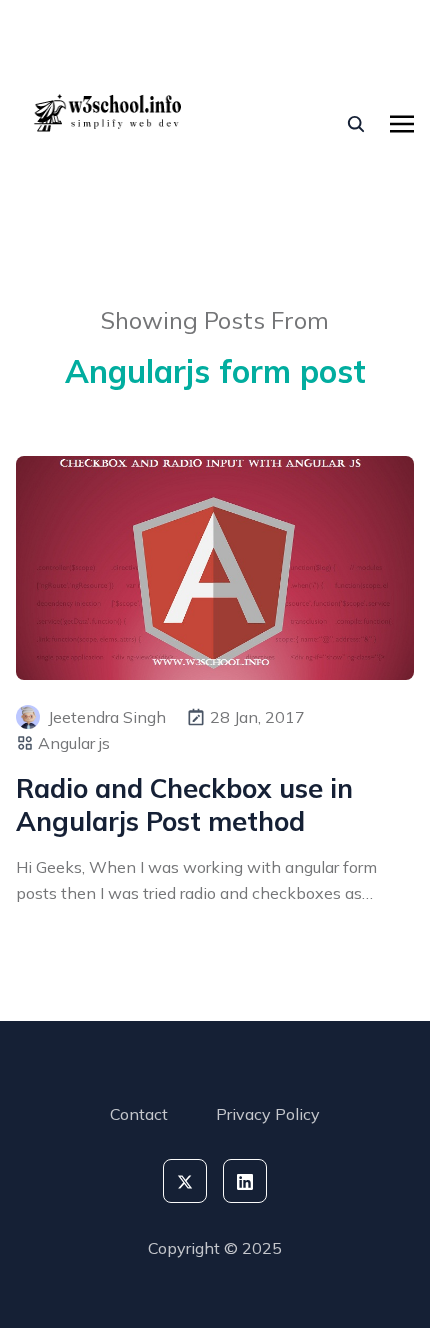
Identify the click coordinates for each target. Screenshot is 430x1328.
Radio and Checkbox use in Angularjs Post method (184, 805)
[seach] (356, 124)
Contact (139, 1114)
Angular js (74, 743)
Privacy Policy (268, 1114)
